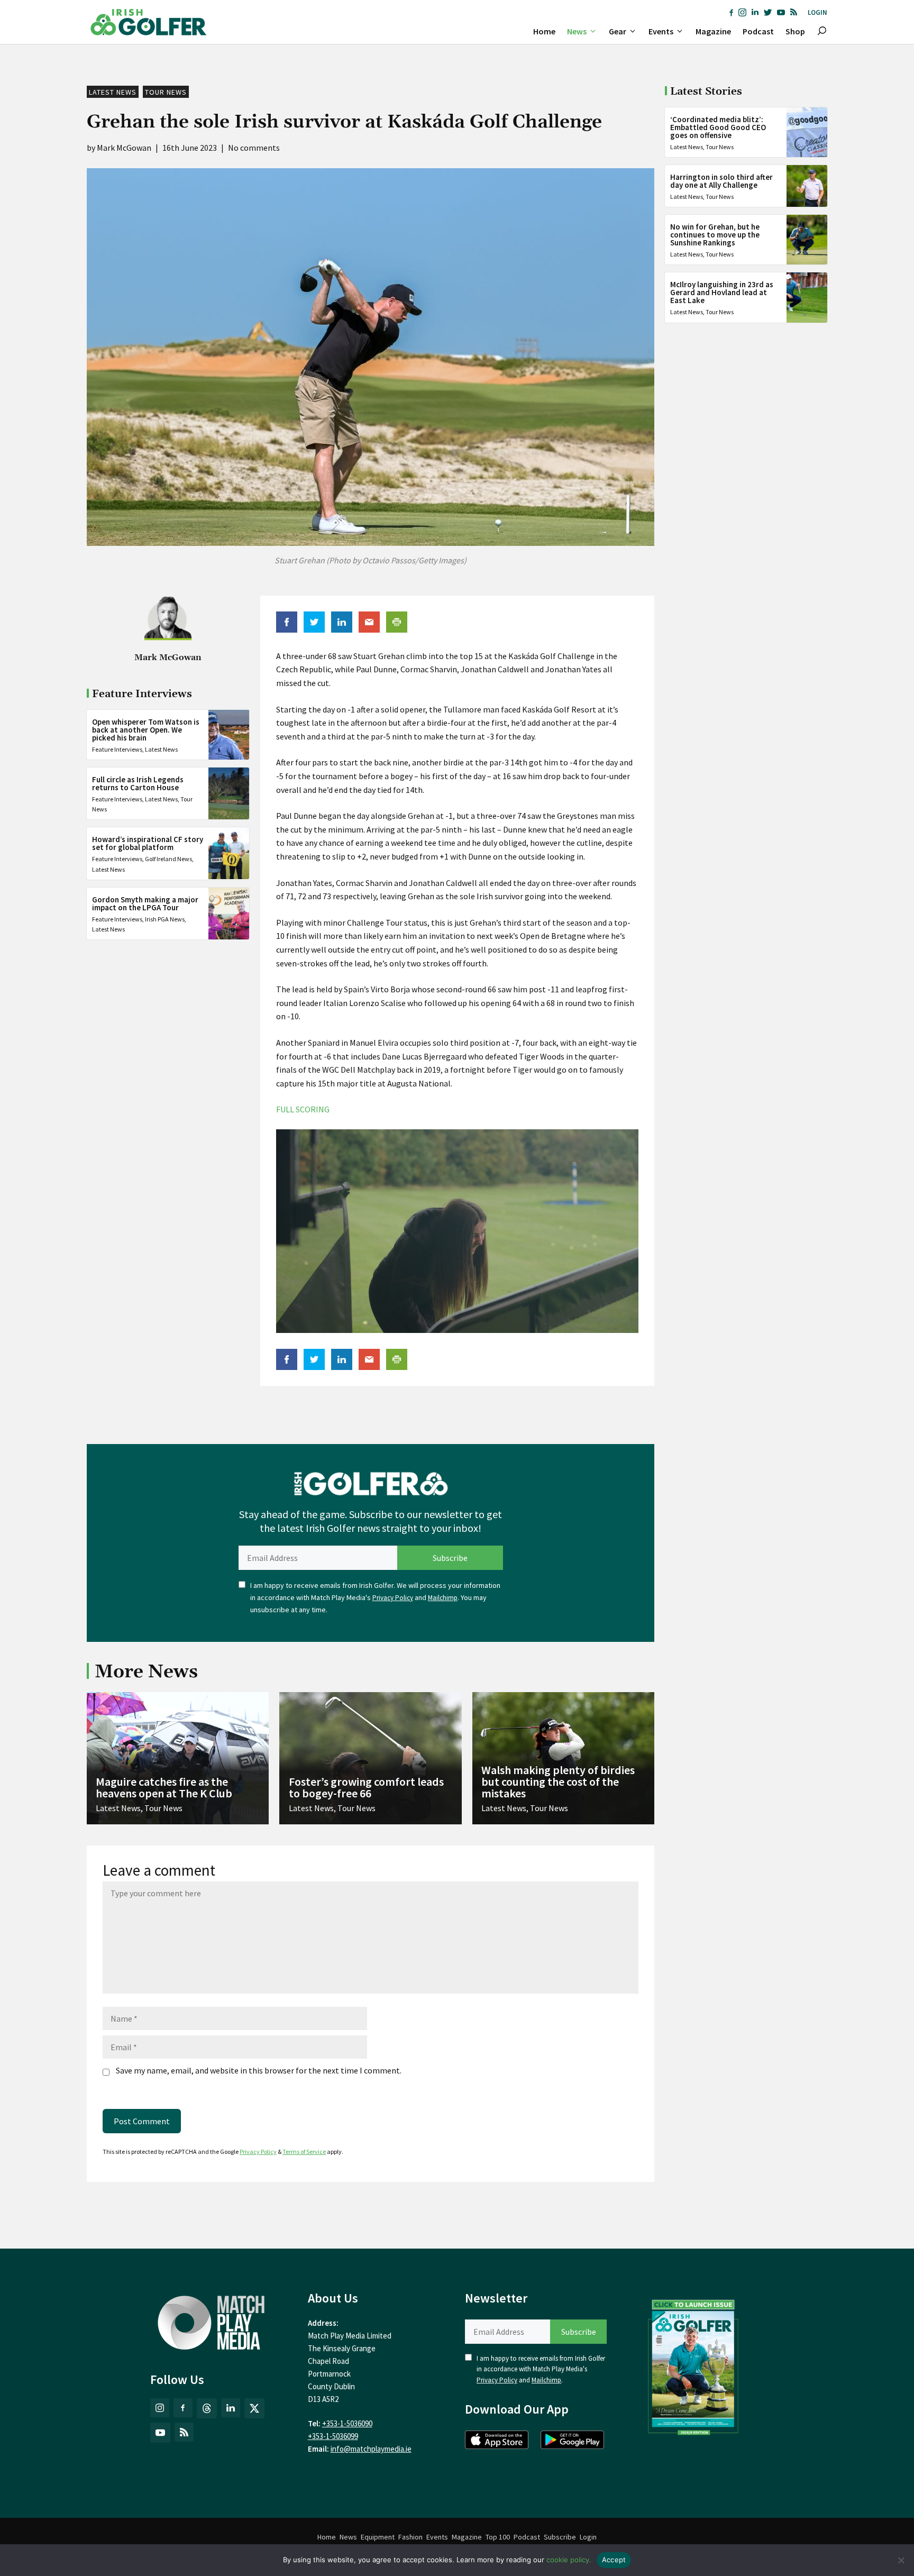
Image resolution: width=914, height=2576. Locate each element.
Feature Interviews (117, 749)
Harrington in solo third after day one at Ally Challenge (721, 181)
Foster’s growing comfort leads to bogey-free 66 (366, 1787)
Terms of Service (304, 2152)
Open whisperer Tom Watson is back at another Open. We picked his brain (146, 729)
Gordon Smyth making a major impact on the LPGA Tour (145, 903)
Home (544, 31)
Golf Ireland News (168, 859)
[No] (901, 2560)
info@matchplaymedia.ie (371, 2449)
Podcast (758, 31)
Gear (618, 31)
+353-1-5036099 (333, 2436)
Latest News (113, 92)
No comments (254, 148)
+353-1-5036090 (347, 2423)
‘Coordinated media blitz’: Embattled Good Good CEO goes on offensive (718, 127)
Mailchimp (443, 1598)
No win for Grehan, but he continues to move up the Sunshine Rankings (715, 235)
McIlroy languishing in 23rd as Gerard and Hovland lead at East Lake (722, 292)
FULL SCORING (303, 1109)
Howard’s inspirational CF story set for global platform (148, 843)
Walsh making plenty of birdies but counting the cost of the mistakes (558, 1782)
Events (661, 31)
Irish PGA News (165, 919)
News (577, 31)
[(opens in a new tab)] (693, 2365)
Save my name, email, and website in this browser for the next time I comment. (259, 2070)
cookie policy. (569, 2560)
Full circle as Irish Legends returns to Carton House (138, 783)
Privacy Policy (393, 1598)
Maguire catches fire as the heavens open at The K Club (164, 1787)
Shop (795, 31)
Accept (614, 2560)
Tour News (166, 92)
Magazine (713, 31)
